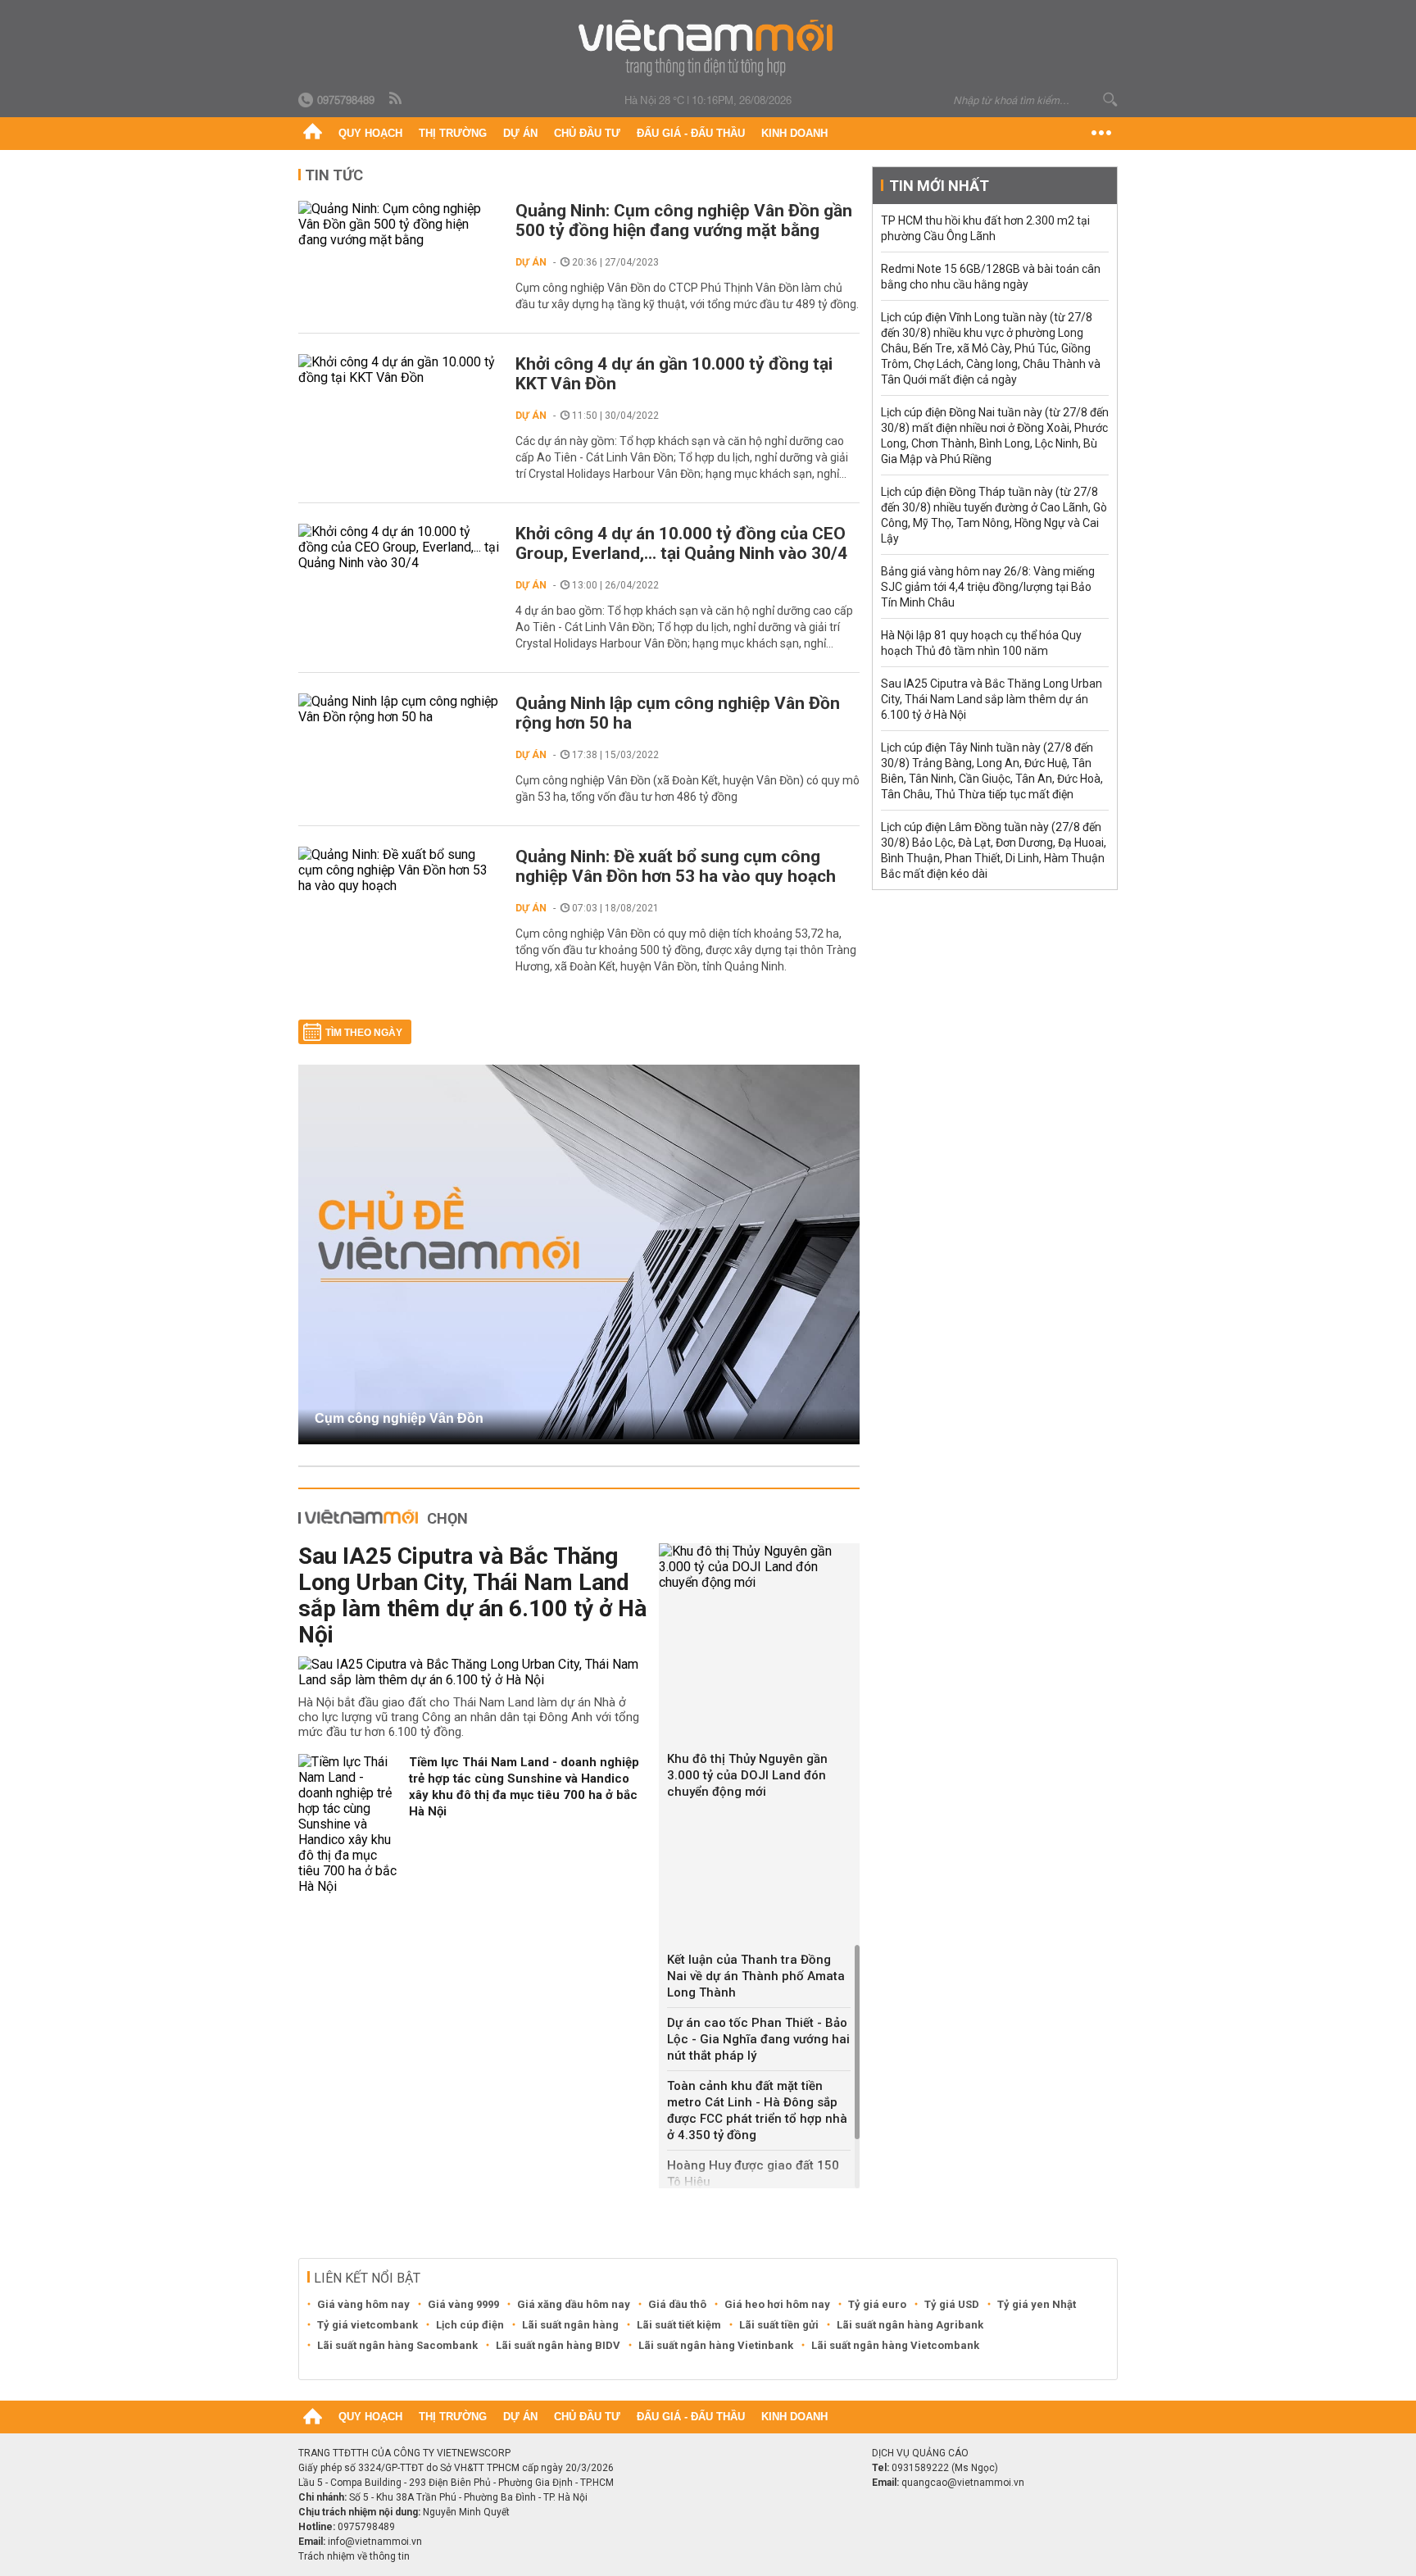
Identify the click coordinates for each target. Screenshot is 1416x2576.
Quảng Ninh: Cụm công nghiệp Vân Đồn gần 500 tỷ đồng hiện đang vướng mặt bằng (684, 220)
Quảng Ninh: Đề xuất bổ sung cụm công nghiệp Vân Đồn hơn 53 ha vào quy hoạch (676, 866)
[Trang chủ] (313, 134)
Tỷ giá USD (952, 2304)
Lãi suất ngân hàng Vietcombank (895, 2345)
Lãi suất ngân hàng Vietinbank (716, 2345)
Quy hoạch (370, 133)
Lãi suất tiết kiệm (679, 2325)
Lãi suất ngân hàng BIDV (558, 2345)
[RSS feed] (397, 99)
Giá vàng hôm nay (363, 2304)
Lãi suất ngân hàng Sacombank (397, 2345)
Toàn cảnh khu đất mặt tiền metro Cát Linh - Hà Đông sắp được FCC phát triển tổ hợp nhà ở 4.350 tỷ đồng (757, 2110)
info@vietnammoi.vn (375, 2542)
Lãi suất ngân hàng (570, 2325)
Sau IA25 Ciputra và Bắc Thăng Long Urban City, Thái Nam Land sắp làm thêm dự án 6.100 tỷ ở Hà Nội (472, 1595)
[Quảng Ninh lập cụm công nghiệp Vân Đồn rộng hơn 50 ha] (399, 709)
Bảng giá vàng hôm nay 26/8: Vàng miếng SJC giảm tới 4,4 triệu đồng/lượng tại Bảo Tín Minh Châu (988, 587)
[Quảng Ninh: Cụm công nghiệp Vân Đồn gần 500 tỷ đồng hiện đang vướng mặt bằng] (399, 224)
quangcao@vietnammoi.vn (963, 2483)
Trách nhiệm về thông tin (354, 2556)
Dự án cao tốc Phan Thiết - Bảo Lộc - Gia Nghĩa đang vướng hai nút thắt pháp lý (758, 2039)
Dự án (520, 133)
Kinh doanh (794, 133)
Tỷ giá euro (877, 2304)
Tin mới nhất (939, 186)
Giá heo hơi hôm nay (777, 2304)
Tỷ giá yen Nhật (1037, 2304)
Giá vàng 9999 (463, 2304)
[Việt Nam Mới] (708, 48)
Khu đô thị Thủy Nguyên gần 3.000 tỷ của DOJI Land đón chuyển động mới (747, 1775)
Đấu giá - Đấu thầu (691, 133)
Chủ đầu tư (587, 133)
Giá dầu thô (677, 2304)
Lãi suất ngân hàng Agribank (910, 2325)
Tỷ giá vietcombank (368, 2325)
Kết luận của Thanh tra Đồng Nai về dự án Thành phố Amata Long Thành (756, 1976)
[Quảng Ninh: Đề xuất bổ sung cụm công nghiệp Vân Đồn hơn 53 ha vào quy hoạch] (399, 870)
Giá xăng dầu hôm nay (574, 2304)
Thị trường (453, 133)
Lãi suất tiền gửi (779, 2325)
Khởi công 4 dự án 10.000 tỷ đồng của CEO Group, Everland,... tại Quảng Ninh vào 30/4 (681, 543)
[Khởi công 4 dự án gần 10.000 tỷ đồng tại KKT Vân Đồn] (399, 370)
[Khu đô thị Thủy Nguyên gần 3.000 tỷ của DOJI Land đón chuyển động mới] (759, 1567)
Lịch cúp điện (470, 2325)
